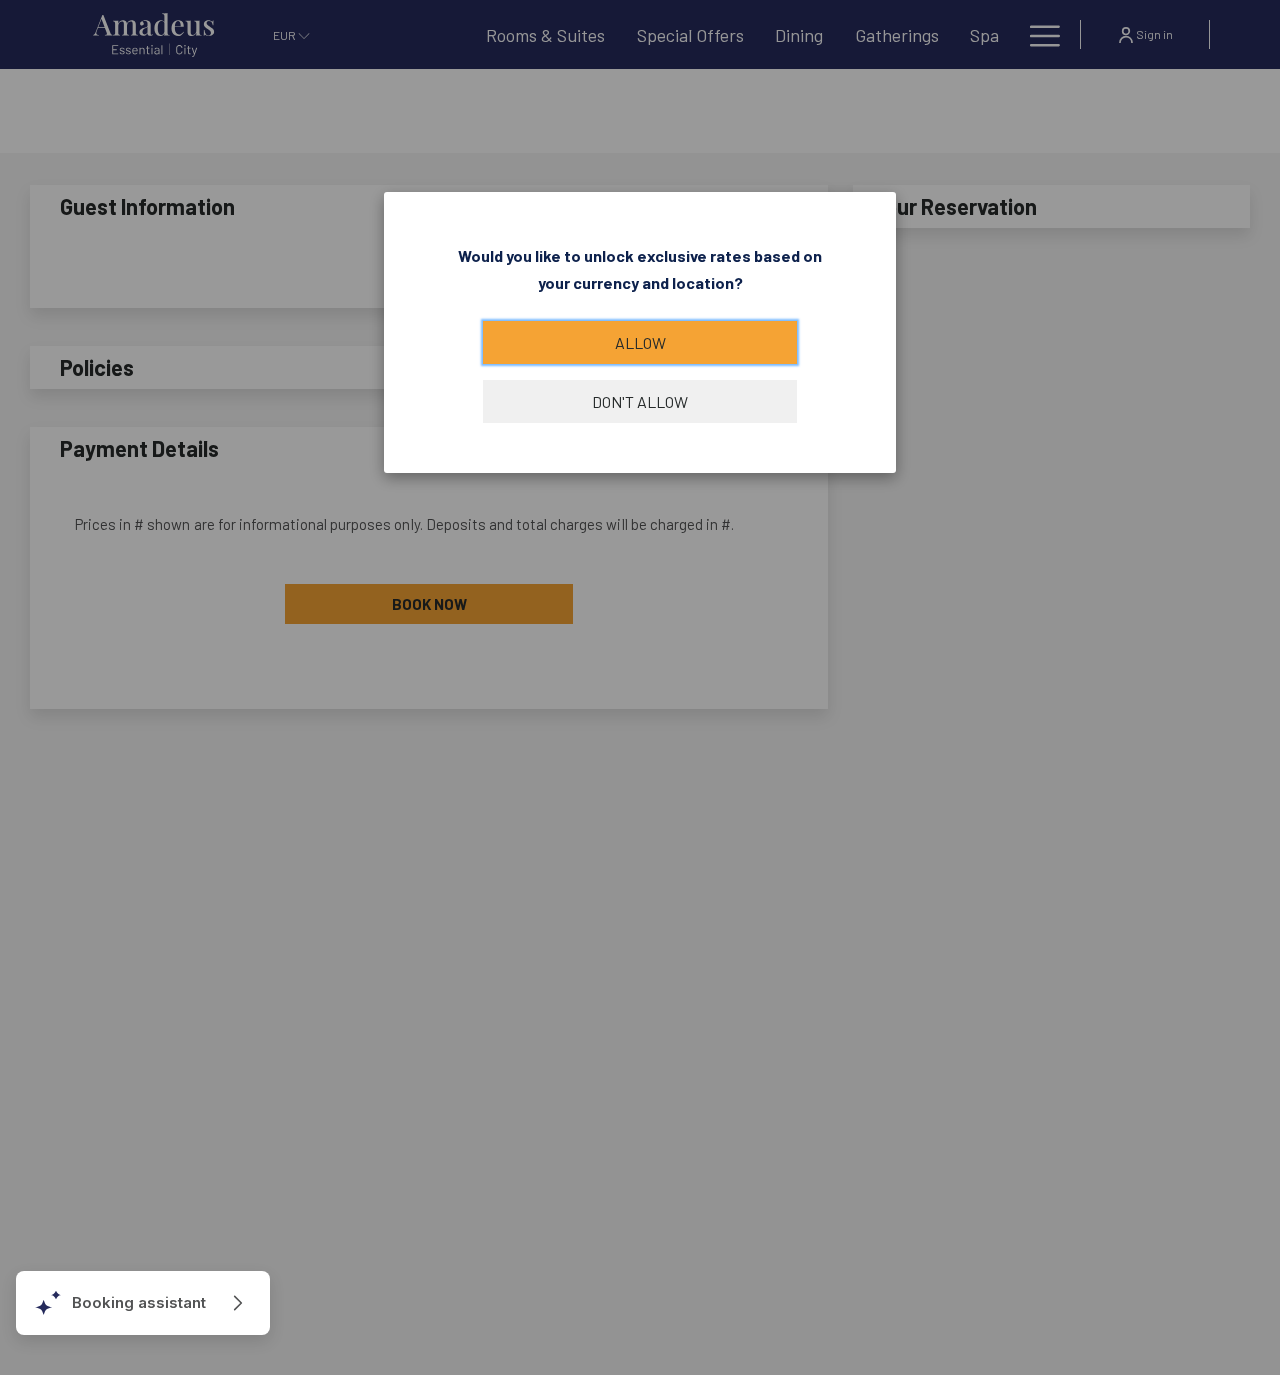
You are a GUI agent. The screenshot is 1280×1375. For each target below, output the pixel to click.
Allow (640, 342)
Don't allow (640, 401)
